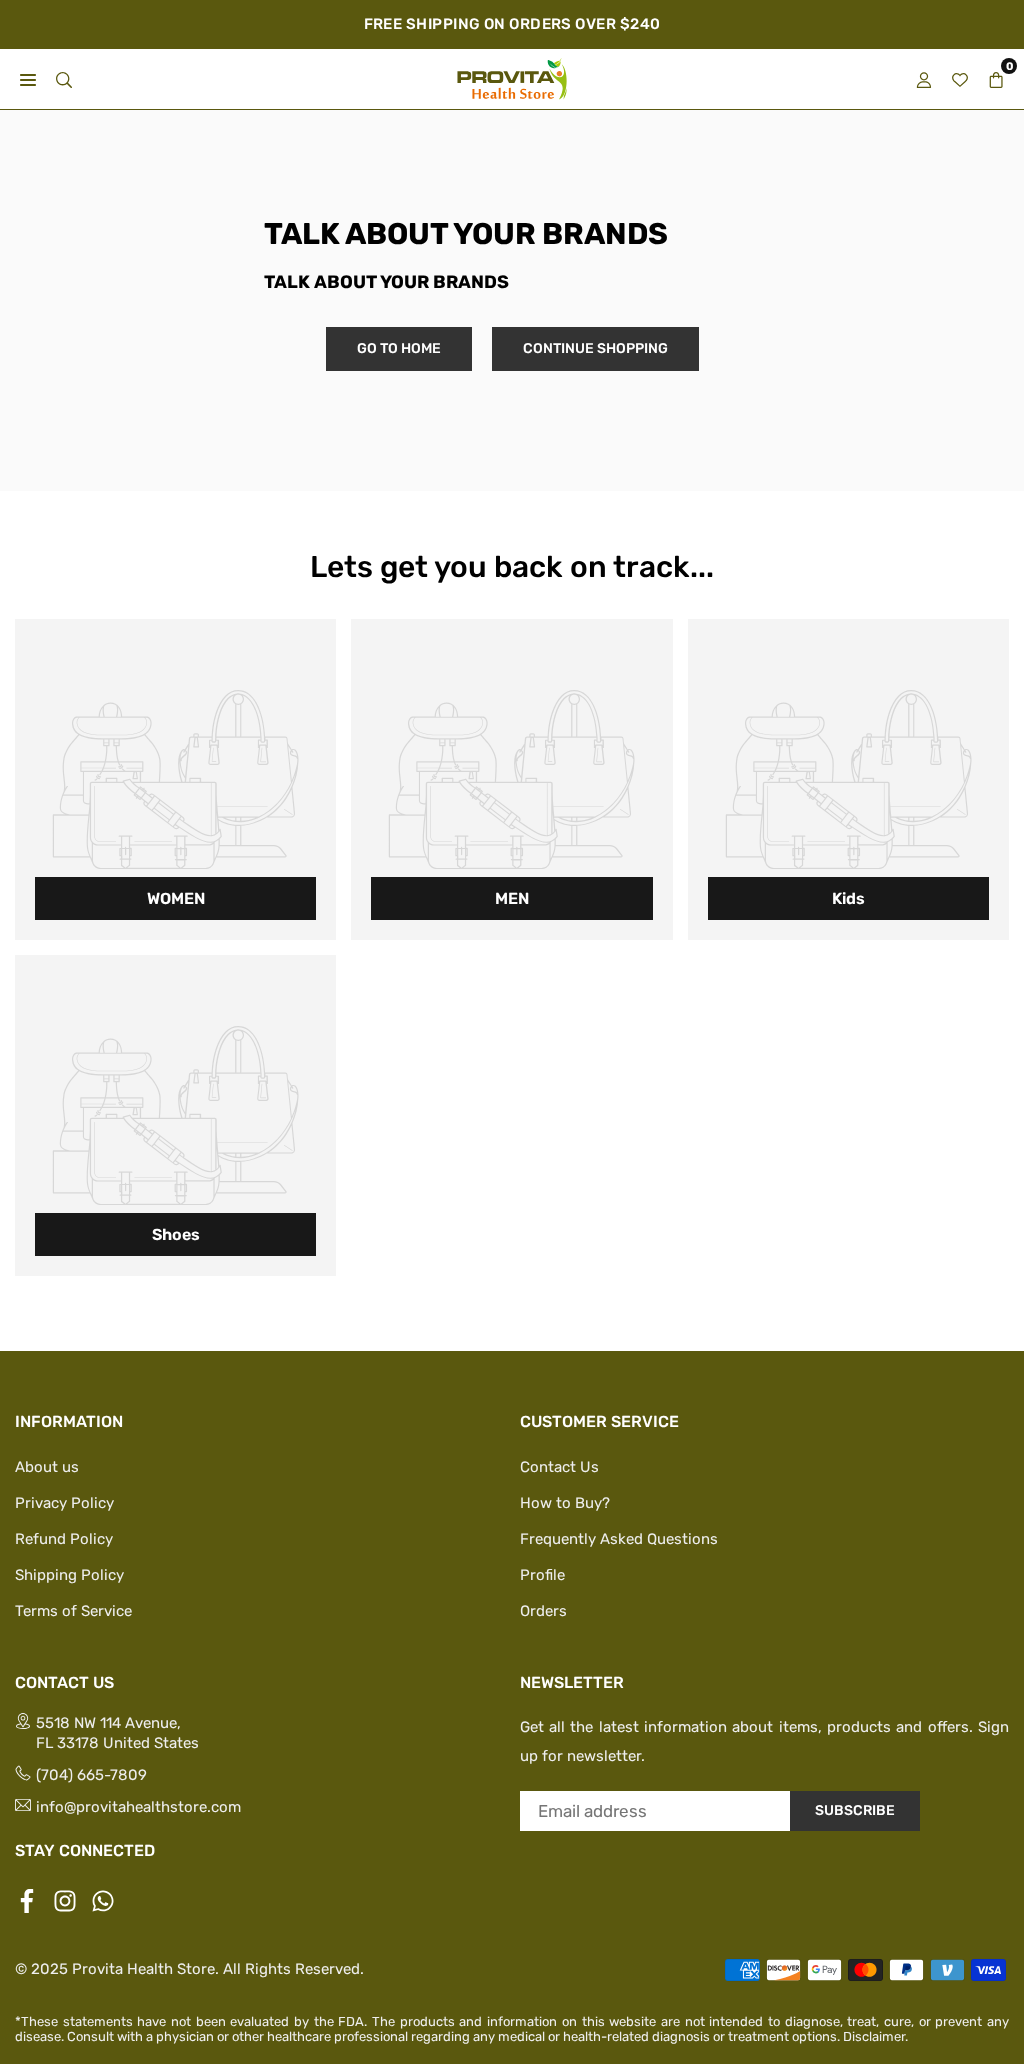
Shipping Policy (69, 1575)
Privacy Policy (64, 1503)
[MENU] (28, 78)
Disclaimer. (875, 2036)
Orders (543, 1611)
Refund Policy (64, 1539)
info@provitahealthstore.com (138, 1807)
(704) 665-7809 (91, 1775)
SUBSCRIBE (855, 1810)
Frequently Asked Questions (619, 1539)
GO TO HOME (399, 348)
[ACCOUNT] (924, 78)
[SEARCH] (64, 78)
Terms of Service (73, 1611)
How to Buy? (565, 1503)
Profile (542, 1575)
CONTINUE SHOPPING (595, 348)
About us (47, 1467)
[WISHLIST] (960, 78)
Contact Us (559, 1467)
